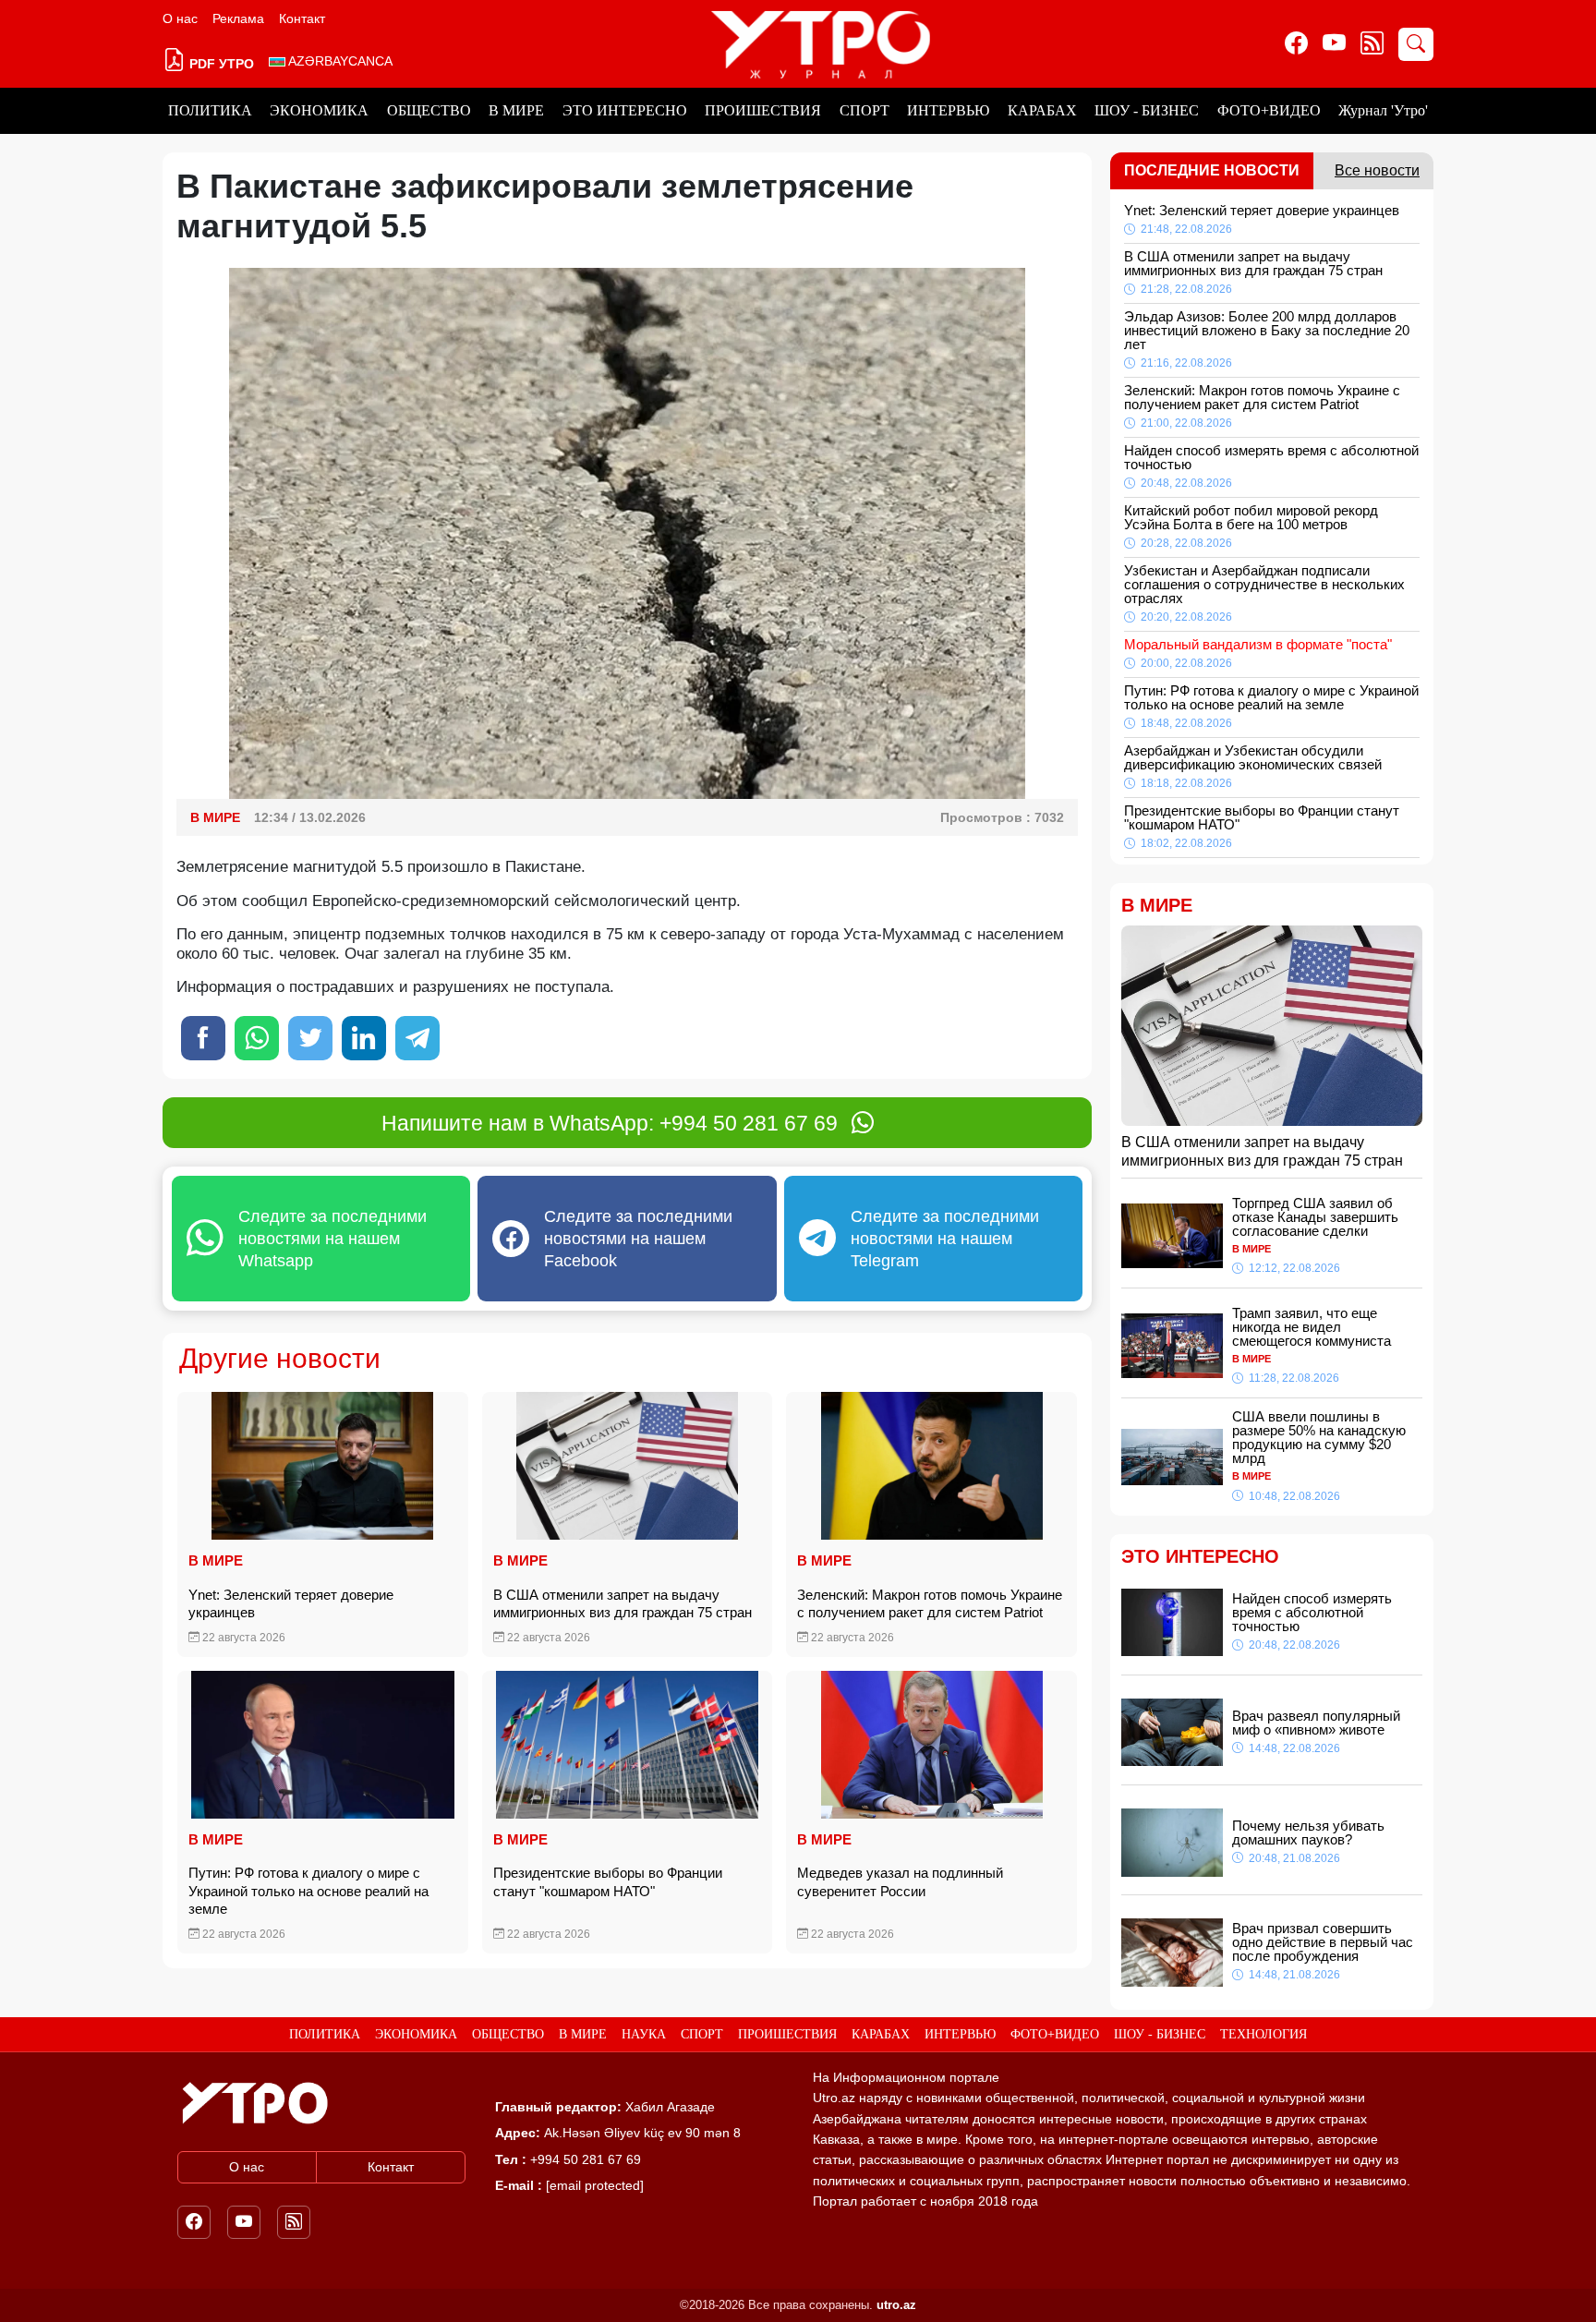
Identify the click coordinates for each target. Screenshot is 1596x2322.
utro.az (896, 2305)
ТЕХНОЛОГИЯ (1263, 2034)
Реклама (238, 18)
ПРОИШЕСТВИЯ (763, 110)
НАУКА (644, 2034)
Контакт (302, 18)
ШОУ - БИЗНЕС (1147, 110)
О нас (180, 18)
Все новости (1377, 170)
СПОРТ (864, 110)
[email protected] (595, 2185)
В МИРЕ (516, 110)
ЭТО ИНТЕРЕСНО (625, 110)
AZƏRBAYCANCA (339, 61)
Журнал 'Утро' (1383, 110)
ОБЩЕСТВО (429, 110)
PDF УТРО (220, 64)
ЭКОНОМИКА (319, 110)
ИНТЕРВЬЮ (948, 110)
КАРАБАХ (1042, 110)
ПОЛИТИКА (210, 110)
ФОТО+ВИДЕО (1269, 110)
